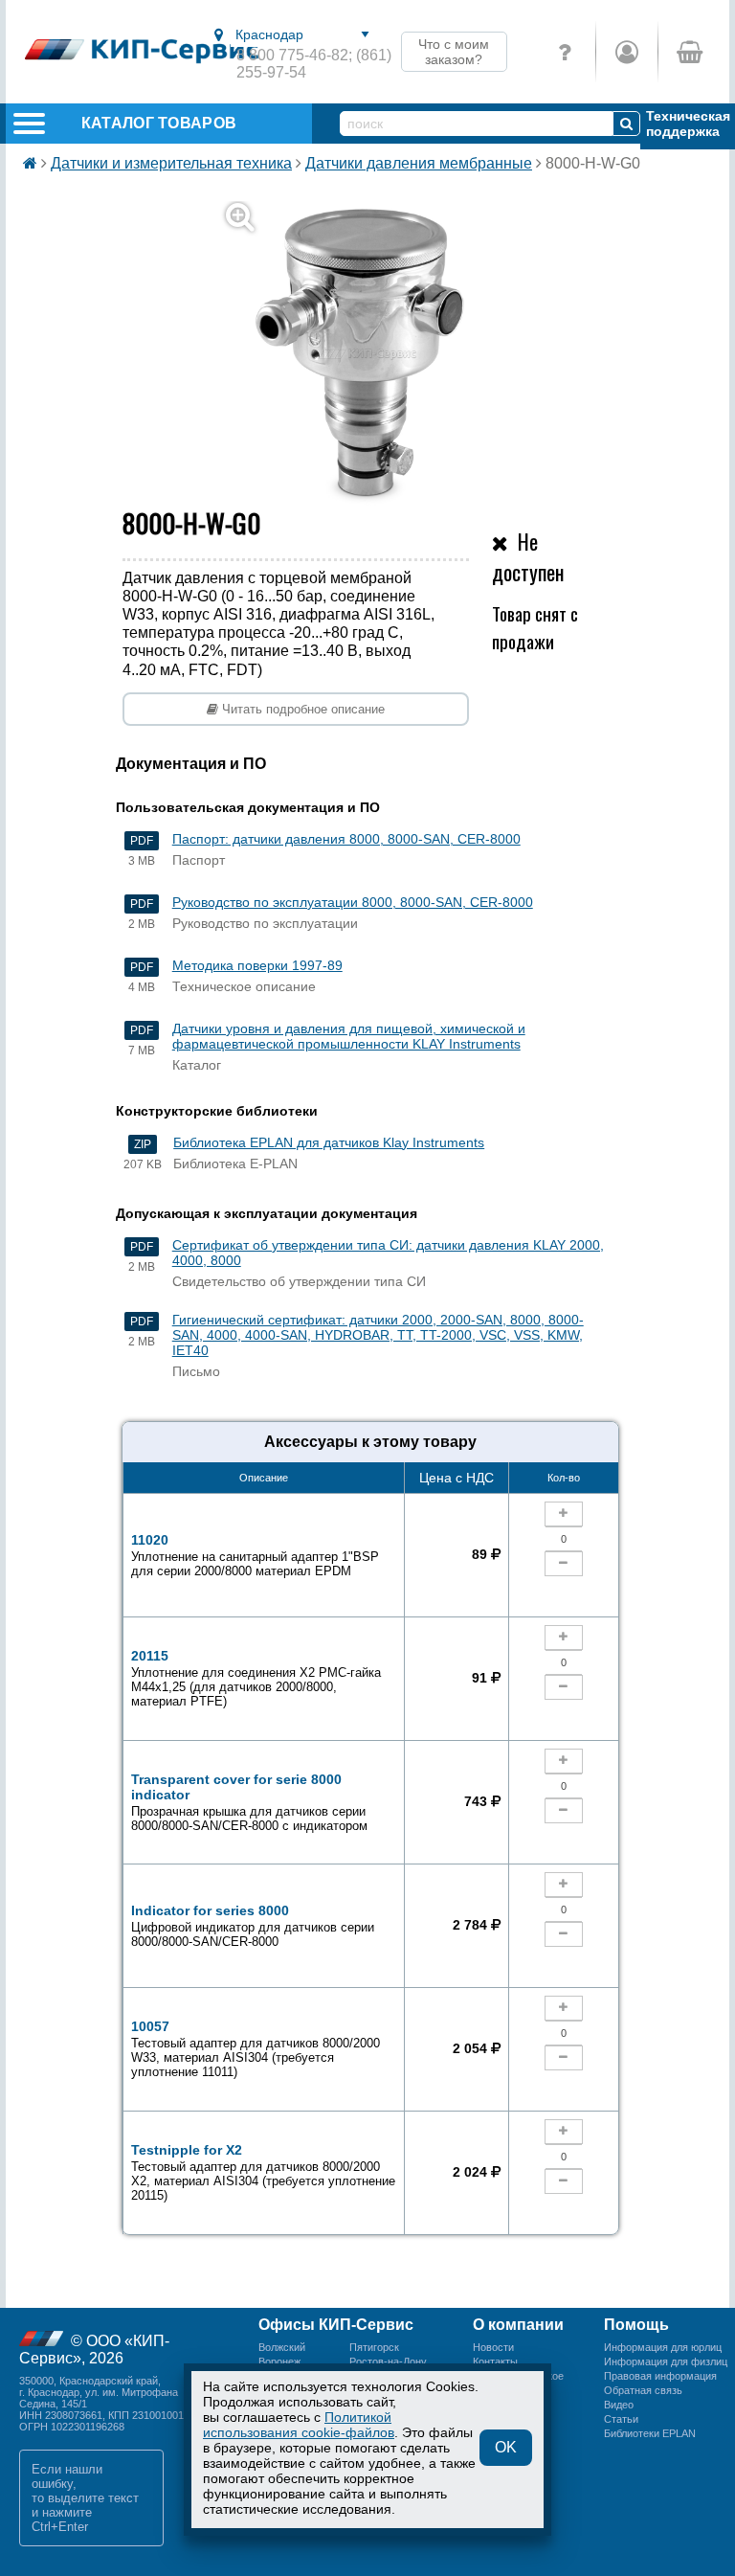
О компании (518, 2325)
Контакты (495, 2361)
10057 (256, 2049)
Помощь (636, 2325)
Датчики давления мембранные (419, 163)
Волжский (282, 2347)
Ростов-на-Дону (388, 2361)
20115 (256, 1678)
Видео (619, 2405)
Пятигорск (374, 2347)
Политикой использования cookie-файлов (299, 2425)
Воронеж (279, 2361)
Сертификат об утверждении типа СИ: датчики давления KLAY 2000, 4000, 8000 (388, 1253)
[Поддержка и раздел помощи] (565, 52)
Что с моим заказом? (454, 52)
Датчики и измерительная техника (171, 163)
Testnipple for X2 (263, 2172)
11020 (255, 1555)
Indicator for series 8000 (253, 1926)
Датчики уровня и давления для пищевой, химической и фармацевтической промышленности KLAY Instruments (349, 1036)
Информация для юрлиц (663, 2347)
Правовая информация (660, 2376)
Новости (493, 2347)
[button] (379, 354)
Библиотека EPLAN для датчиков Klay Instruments (329, 1142)
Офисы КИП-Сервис (336, 2325)
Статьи (621, 2419)
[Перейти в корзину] (689, 52)
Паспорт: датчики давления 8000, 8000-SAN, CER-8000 (346, 839)
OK (506, 2447)
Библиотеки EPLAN (650, 2433)
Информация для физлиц (666, 2361)
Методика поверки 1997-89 (257, 965)
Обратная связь (643, 2390)
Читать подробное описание (301, 709)
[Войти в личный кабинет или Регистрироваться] (626, 52)
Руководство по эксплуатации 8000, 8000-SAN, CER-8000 (353, 902)
